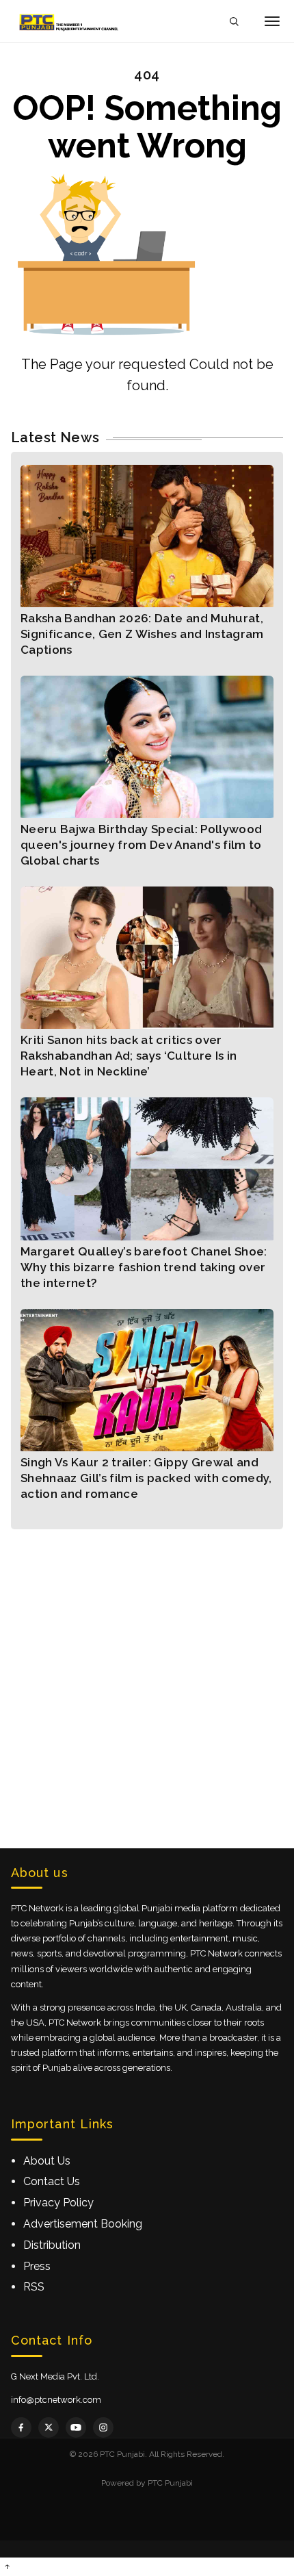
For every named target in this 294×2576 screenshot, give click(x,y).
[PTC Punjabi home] (70, 21)
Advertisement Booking (83, 2224)
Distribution (52, 2245)
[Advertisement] (147, 1676)
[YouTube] (76, 2427)
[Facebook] (21, 2427)
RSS (34, 2287)
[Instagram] (103, 2427)
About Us (47, 2161)
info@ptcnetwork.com (56, 2400)
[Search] (234, 22)
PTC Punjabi (170, 2483)
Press (37, 2266)
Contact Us (52, 2181)
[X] (49, 2427)
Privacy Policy (58, 2203)
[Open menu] (272, 21)
